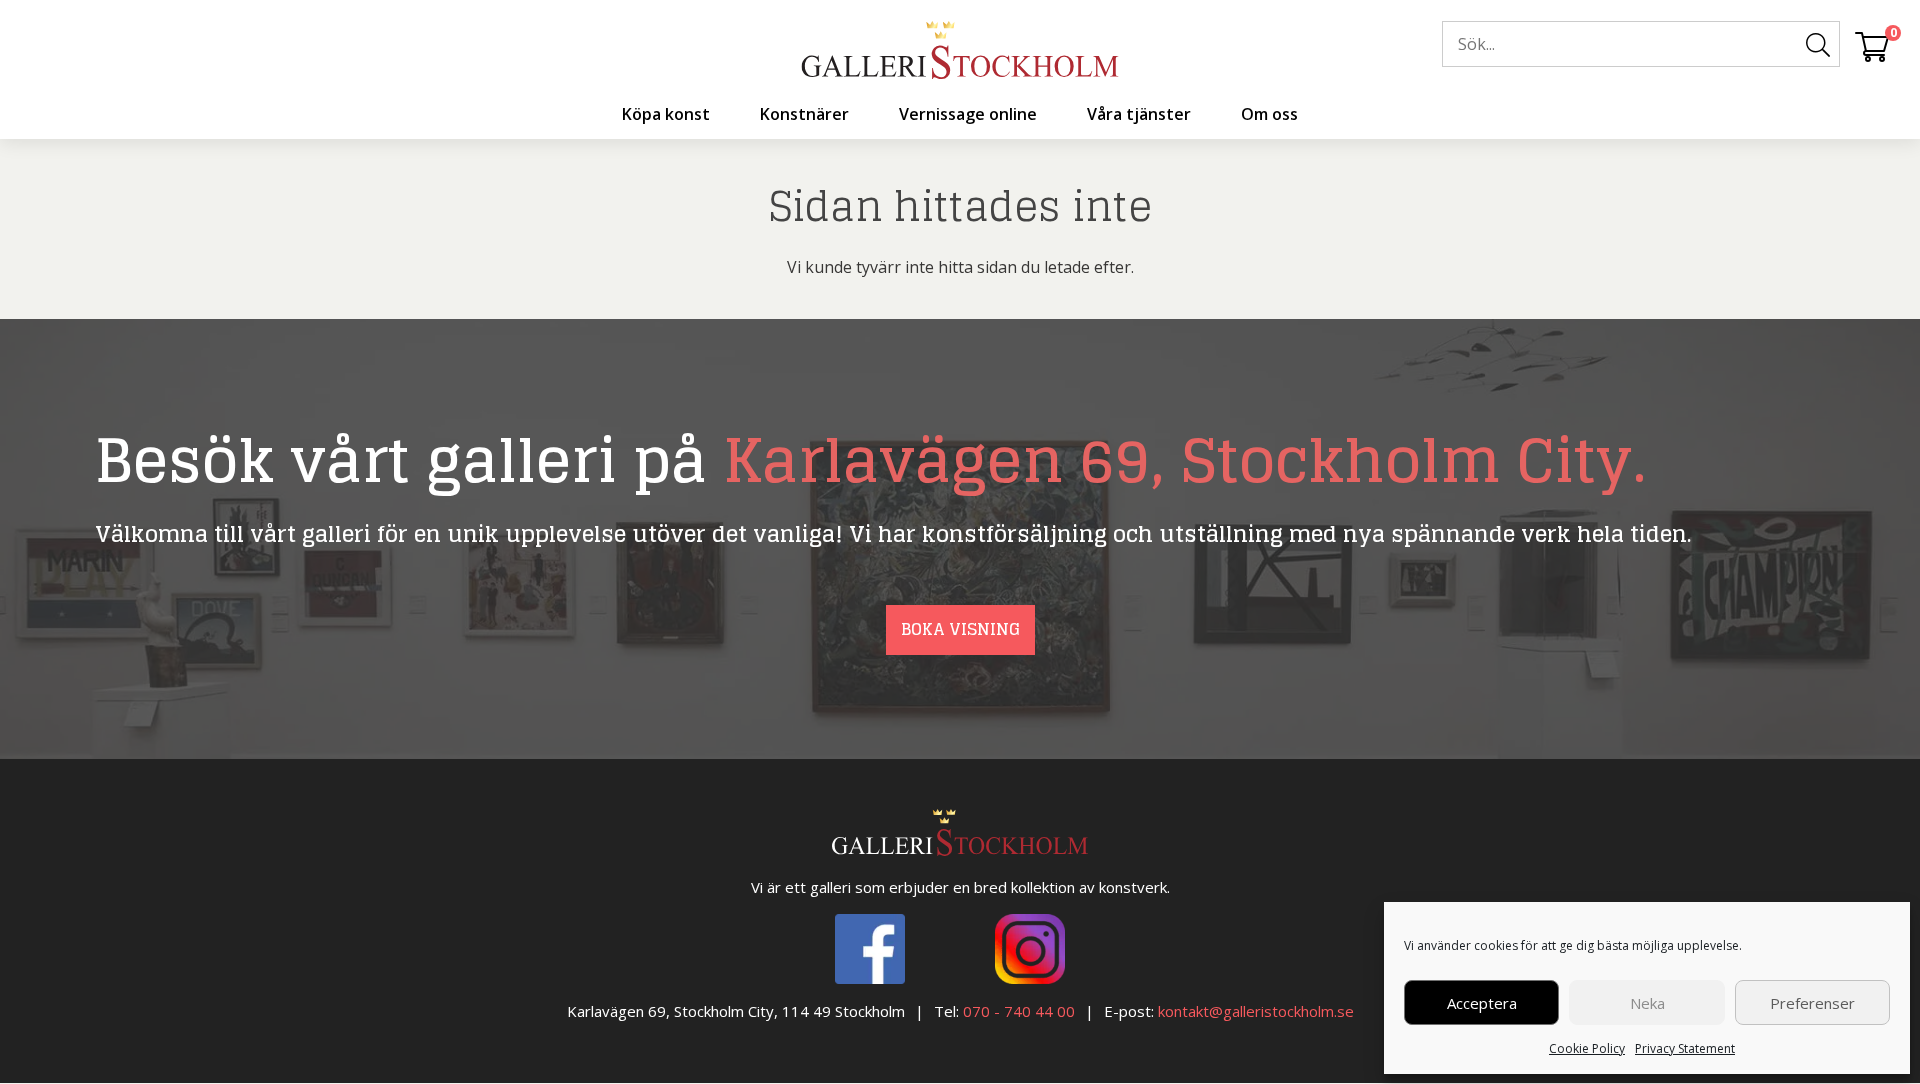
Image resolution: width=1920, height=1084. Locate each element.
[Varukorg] (1872, 46)
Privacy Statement (1685, 1048)
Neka (1647, 1003)
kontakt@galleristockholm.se (1256, 1011)
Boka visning (960, 629)
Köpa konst (666, 114)
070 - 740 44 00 (1019, 1011)
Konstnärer (804, 114)
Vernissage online (968, 114)
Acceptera (1482, 1003)
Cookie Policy (1587, 1048)
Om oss (1269, 114)
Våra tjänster (1139, 114)
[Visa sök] (1818, 45)
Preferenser (1812, 1003)
